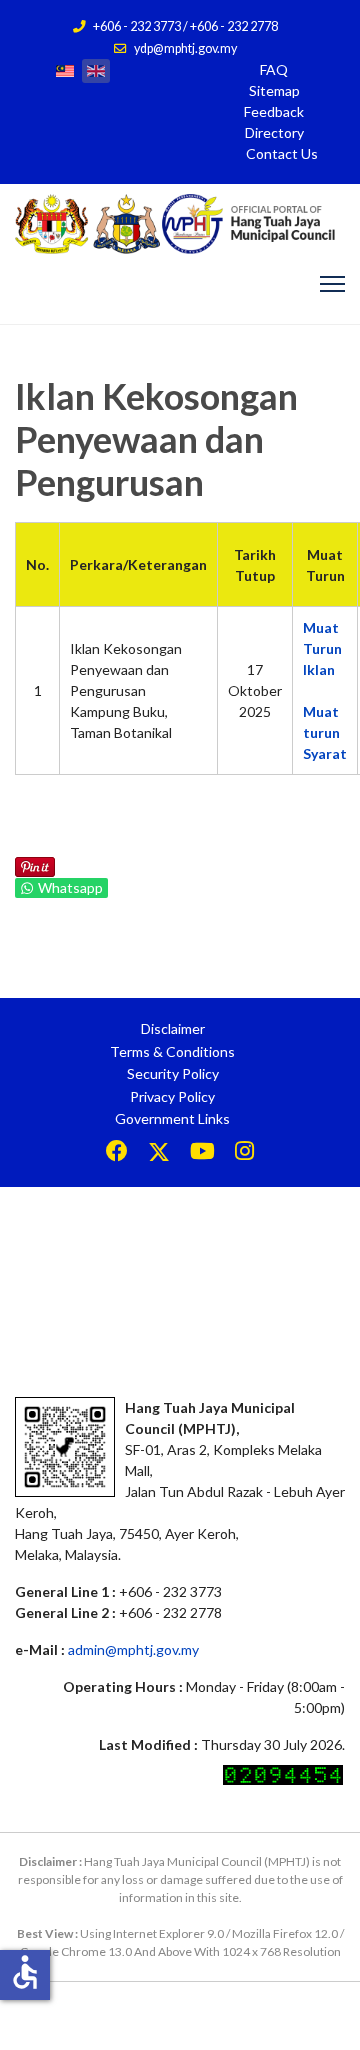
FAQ (274, 69)
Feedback (274, 111)
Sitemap (274, 90)
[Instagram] (244, 1153)
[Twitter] (159, 1153)
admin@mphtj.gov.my (133, 1649)
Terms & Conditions (172, 1051)
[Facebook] (117, 1153)
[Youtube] (202, 1153)
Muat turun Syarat (325, 732)
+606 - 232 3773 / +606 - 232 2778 (185, 26)
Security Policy (173, 1073)
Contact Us (282, 153)
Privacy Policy (172, 1096)
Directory (274, 132)
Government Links (172, 1118)
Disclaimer (173, 1028)
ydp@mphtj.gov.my (185, 48)
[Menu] (332, 284)
